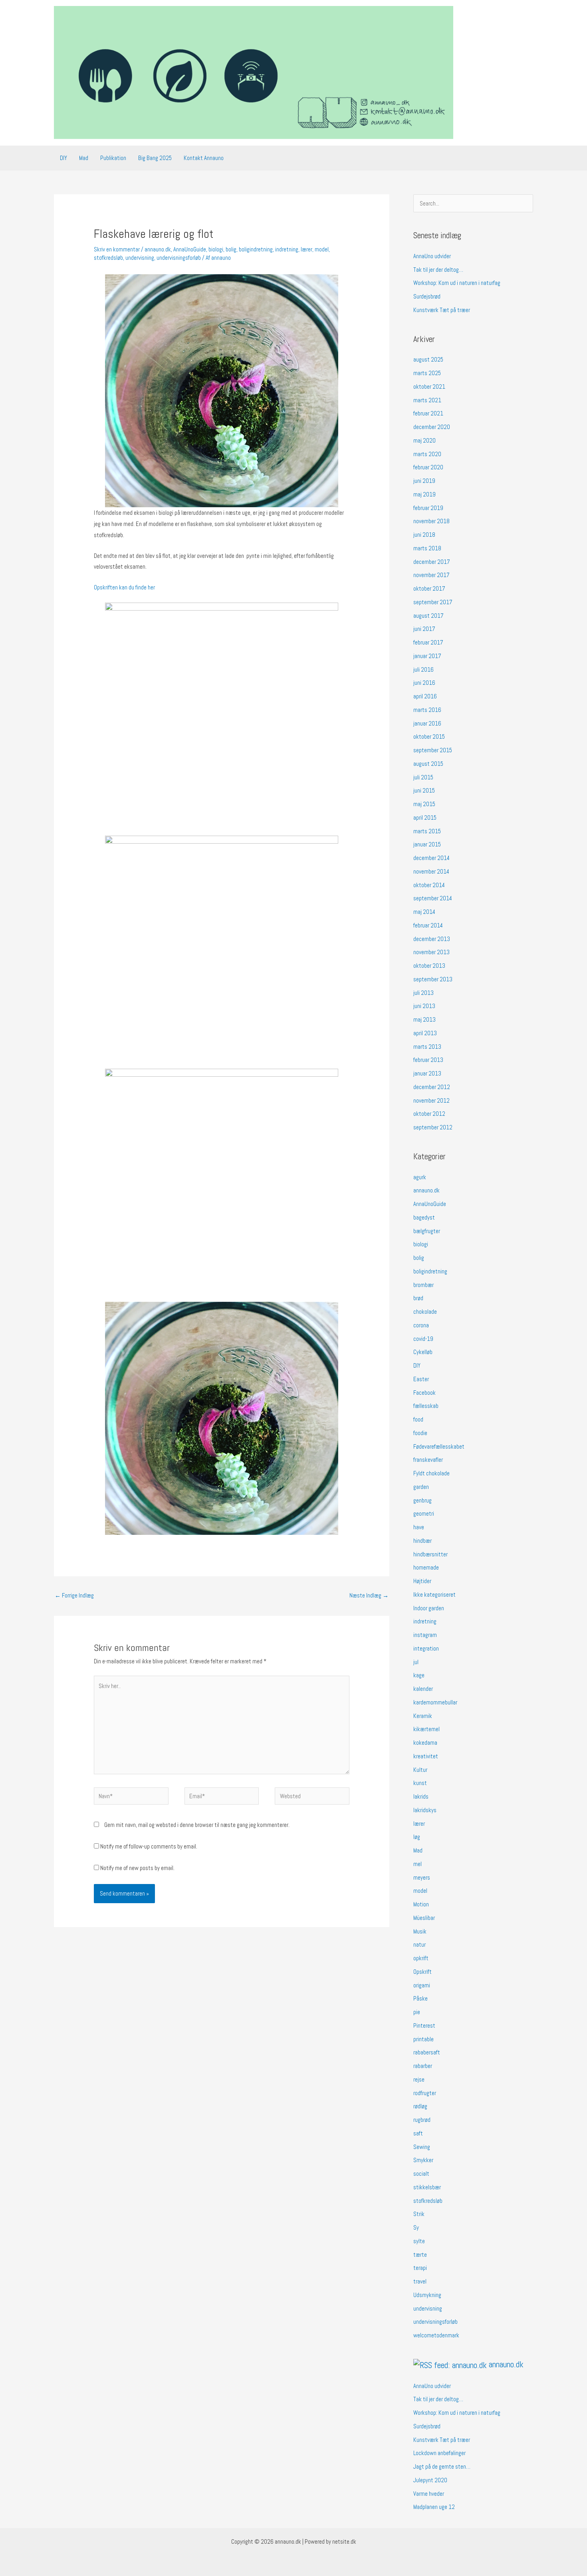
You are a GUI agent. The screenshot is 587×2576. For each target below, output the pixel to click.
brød (418, 1298)
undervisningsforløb (179, 258)
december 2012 (432, 1087)
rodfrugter (425, 2093)
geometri (424, 1513)
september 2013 (433, 979)
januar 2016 (427, 723)
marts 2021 (427, 400)
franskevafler (428, 1460)
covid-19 (423, 1339)
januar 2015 (427, 844)
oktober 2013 (429, 966)
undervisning (140, 258)
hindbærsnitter (430, 1554)
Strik (419, 2214)
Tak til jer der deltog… (438, 270)
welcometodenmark (436, 2335)
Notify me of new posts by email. (137, 1868)
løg (417, 1837)
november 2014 (431, 871)
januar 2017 (427, 656)
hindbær (422, 1541)
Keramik (423, 1716)
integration (426, 1648)
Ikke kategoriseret (434, 1594)
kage (419, 1675)
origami (422, 1985)
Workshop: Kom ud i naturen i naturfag (457, 283)
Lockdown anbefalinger (439, 2453)
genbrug (422, 1500)
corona (421, 1325)
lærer (306, 249)
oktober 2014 (429, 885)
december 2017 (432, 562)
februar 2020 (428, 467)
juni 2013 (424, 1006)
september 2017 (433, 602)
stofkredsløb (108, 258)
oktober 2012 (429, 1114)
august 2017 (428, 616)
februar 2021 (428, 413)
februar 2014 (428, 925)
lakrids (421, 1796)
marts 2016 (427, 710)
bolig (231, 249)
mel (417, 1864)
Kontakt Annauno (204, 158)
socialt (421, 2174)
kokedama (425, 1743)
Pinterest (424, 2025)
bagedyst (424, 1217)
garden (421, 1487)
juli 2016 (423, 669)
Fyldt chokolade (431, 1473)
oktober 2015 (429, 736)
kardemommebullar (435, 1702)
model (322, 249)
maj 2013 (424, 1019)
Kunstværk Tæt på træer (442, 310)
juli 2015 (423, 777)
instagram (425, 1635)
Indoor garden (429, 1608)
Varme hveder (429, 2494)
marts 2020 (427, 454)
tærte (420, 2255)
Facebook (424, 1393)
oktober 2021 (429, 386)
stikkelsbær (427, 2187)
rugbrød (422, 2120)
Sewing (422, 2147)
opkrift (421, 1958)
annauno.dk (158, 249)
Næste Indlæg (369, 1595)
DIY (63, 158)
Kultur (420, 1770)
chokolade (425, 1312)
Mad (84, 158)
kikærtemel (426, 1729)
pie (417, 2012)
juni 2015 (424, 790)
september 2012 (433, 1127)
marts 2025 (427, 373)
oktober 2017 (429, 588)
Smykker (423, 2160)
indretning (287, 249)
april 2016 (425, 696)
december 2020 (432, 427)
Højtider (422, 1581)
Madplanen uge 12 (434, 2507)
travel (420, 2281)
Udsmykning (427, 2295)
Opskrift (422, 1972)
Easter (421, 1379)
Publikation (113, 158)
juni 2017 (424, 629)
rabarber (423, 2066)
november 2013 (431, 952)
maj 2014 (424, 912)
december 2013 (432, 939)
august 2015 (428, 764)
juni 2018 (424, 535)
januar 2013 (427, 1073)
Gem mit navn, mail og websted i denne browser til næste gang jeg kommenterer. (197, 1825)
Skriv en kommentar (117, 249)
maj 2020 (424, 440)
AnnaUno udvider (432, 256)
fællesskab (426, 1406)
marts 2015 (427, 831)
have (419, 1527)
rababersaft (427, 2052)
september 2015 (433, 750)
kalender (423, 1689)
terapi (420, 2268)
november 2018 (431, 521)
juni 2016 (424, 683)
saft (418, 2133)
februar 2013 (428, 1060)
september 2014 (433, 898)
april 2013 (425, 1033)
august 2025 (428, 359)
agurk (420, 1177)
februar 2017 (428, 642)
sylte (419, 2241)
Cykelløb (423, 1352)
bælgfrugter (427, 1231)
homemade (426, 1567)
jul (416, 1662)
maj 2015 (424, 804)
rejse (419, 2079)
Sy (416, 2227)
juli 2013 (423, 993)
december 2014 (431, 858)
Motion (421, 1904)
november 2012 (431, 1100)
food (418, 1419)
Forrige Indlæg (74, 1595)
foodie (420, 1433)
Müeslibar (424, 1918)
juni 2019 (424, 481)
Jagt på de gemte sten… (442, 2466)
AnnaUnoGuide (190, 249)
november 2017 (431, 575)
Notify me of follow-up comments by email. (149, 1846)
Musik (420, 1931)
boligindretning (256, 249)
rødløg (420, 2106)
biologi (216, 249)
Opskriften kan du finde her (125, 587)
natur (419, 1944)
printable (423, 2039)
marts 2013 (427, 1047)
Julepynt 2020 (430, 2480)
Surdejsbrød (427, 296)
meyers (422, 1877)
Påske (420, 1998)
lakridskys (425, 1810)
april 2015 (425, 817)
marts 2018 (427, 548)
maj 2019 (424, 494)
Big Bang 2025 (155, 158)
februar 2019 (428, 508)
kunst (420, 1783)
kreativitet (426, 1756)
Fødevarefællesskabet (439, 1446)
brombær (423, 1285)
